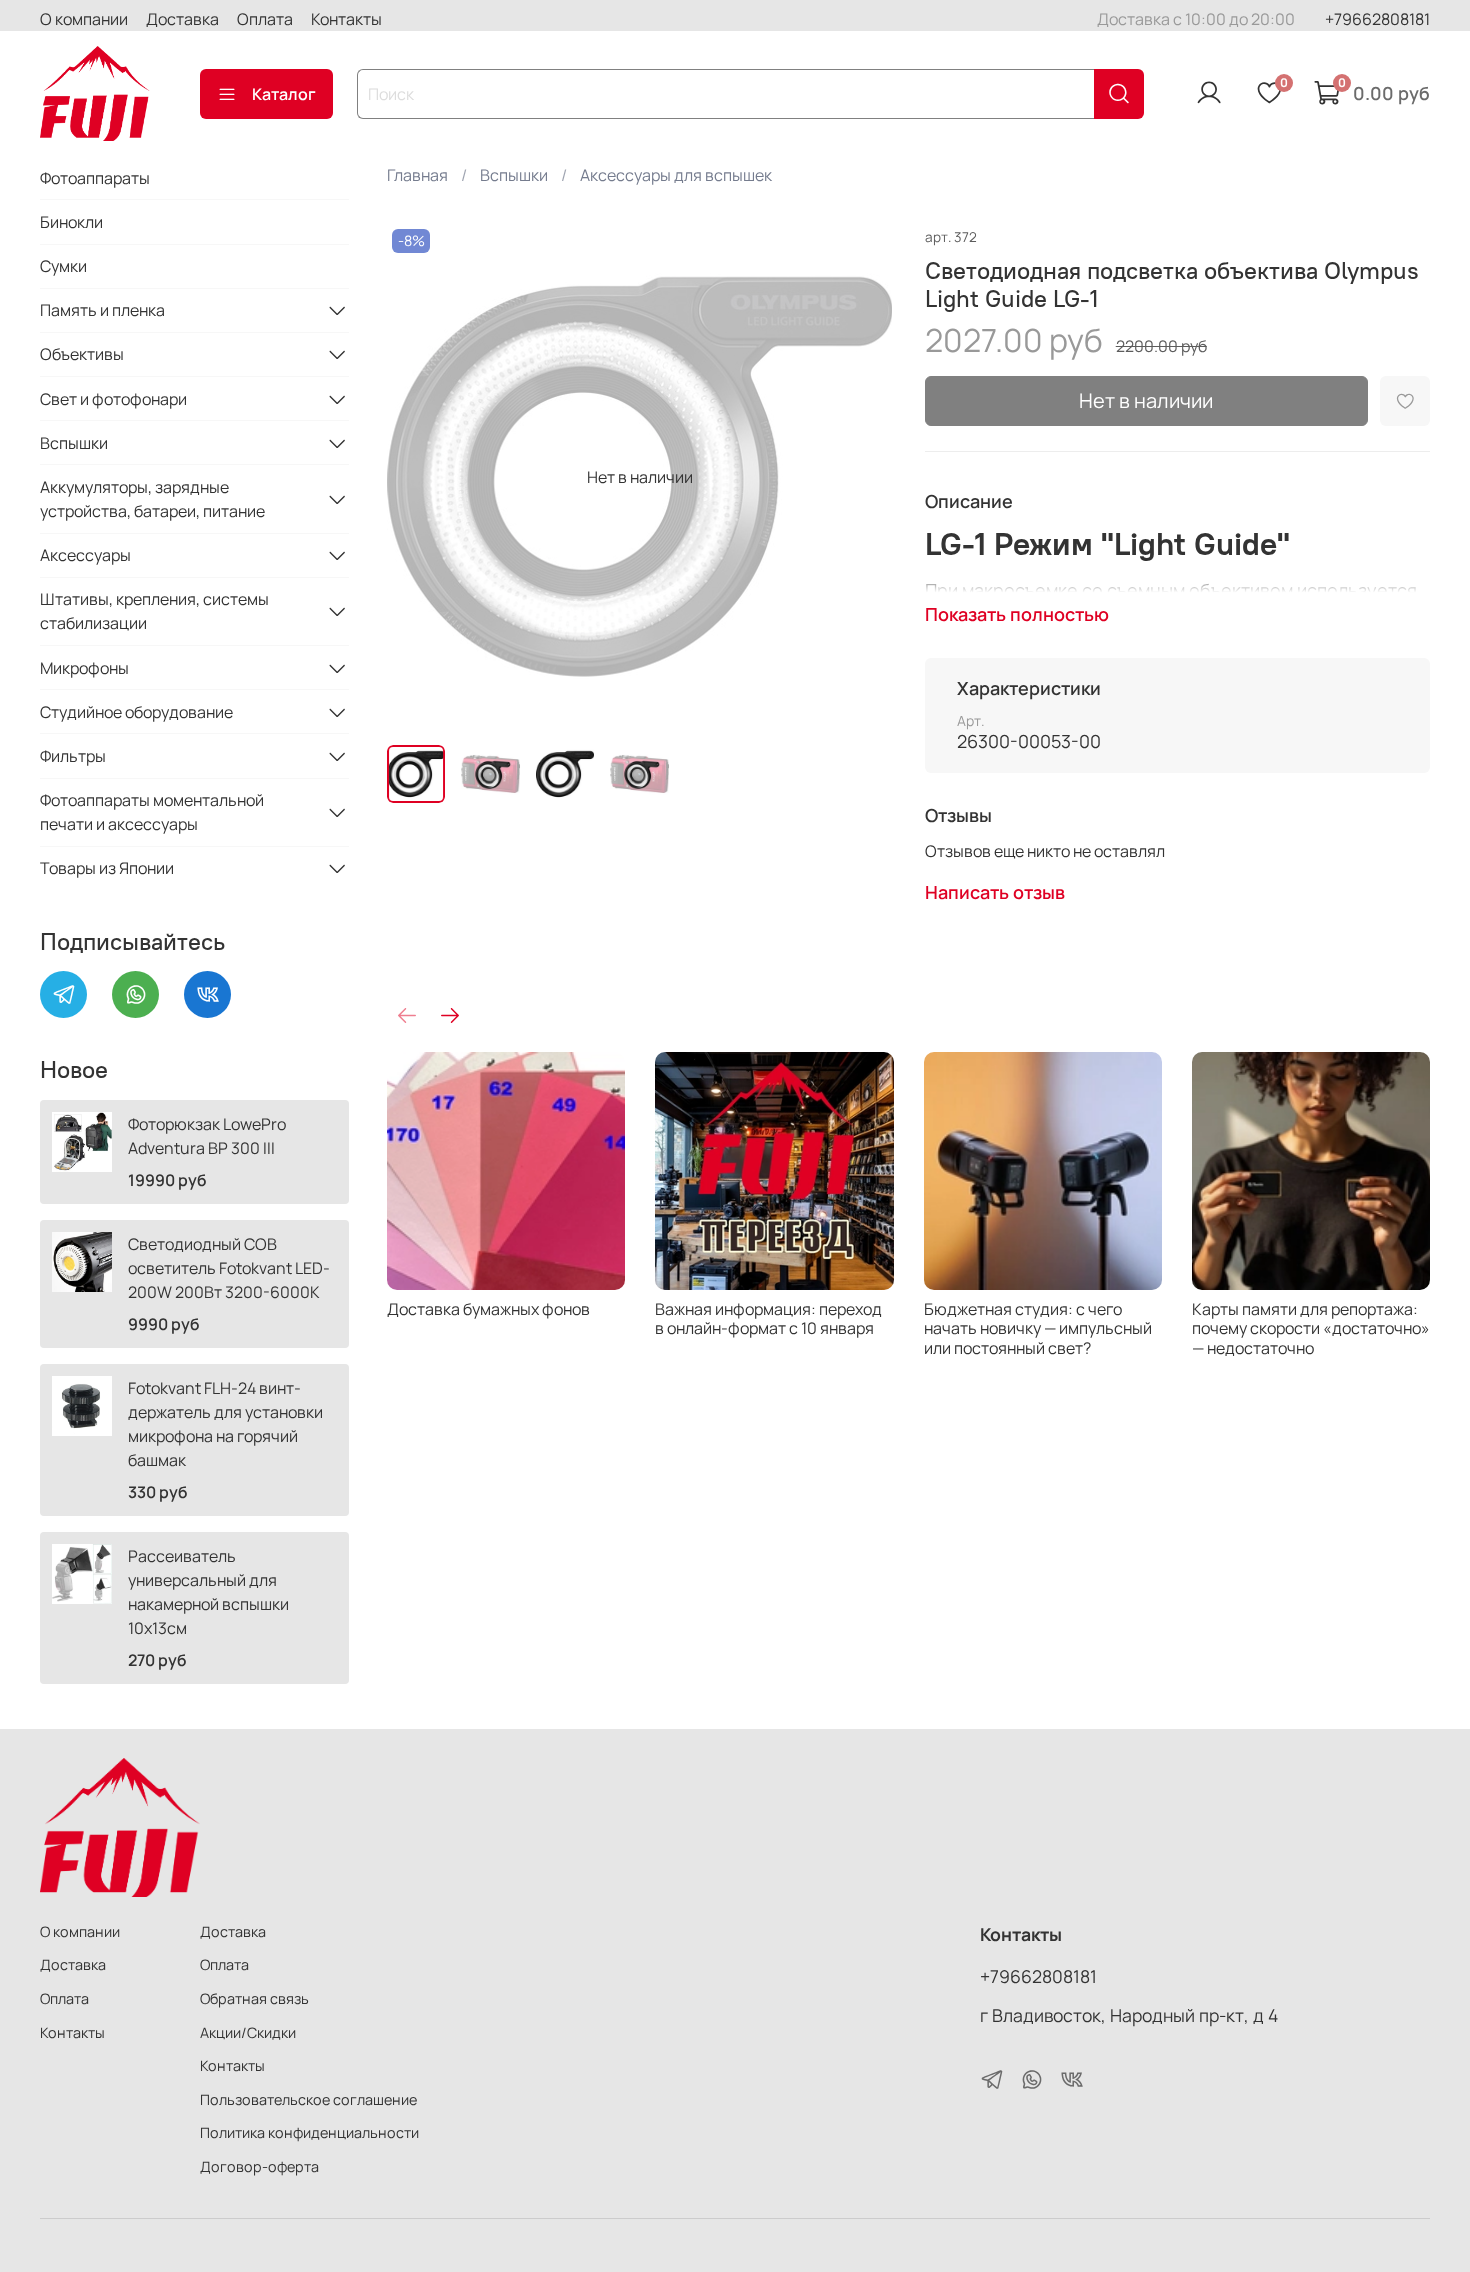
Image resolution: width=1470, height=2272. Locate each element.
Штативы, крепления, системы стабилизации (154, 611)
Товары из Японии (107, 868)
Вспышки (514, 175)
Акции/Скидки (248, 2032)
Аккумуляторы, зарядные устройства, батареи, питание (152, 499)
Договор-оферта (259, 2166)
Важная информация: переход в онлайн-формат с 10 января (769, 1318)
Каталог (284, 94)
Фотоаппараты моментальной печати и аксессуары (152, 812)
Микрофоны (84, 668)
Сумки (63, 266)
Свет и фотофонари (113, 399)
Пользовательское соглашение (308, 2099)
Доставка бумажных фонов (488, 1309)
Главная (417, 175)
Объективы (82, 354)
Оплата (265, 19)
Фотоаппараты (95, 178)
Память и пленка (102, 310)
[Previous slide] (419, 477)
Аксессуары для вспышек (676, 175)
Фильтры (73, 756)
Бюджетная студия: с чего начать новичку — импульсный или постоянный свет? (1038, 1328)
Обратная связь (254, 1998)
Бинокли (71, 222)
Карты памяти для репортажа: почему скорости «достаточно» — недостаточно (1311, 1328)
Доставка (182, 19)
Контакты (346, 19)
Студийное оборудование (136, 712)
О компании (84, 19)
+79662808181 (1377, 19)
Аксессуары (85, 555)
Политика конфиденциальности (309, 2132)
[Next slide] (861, 477)
